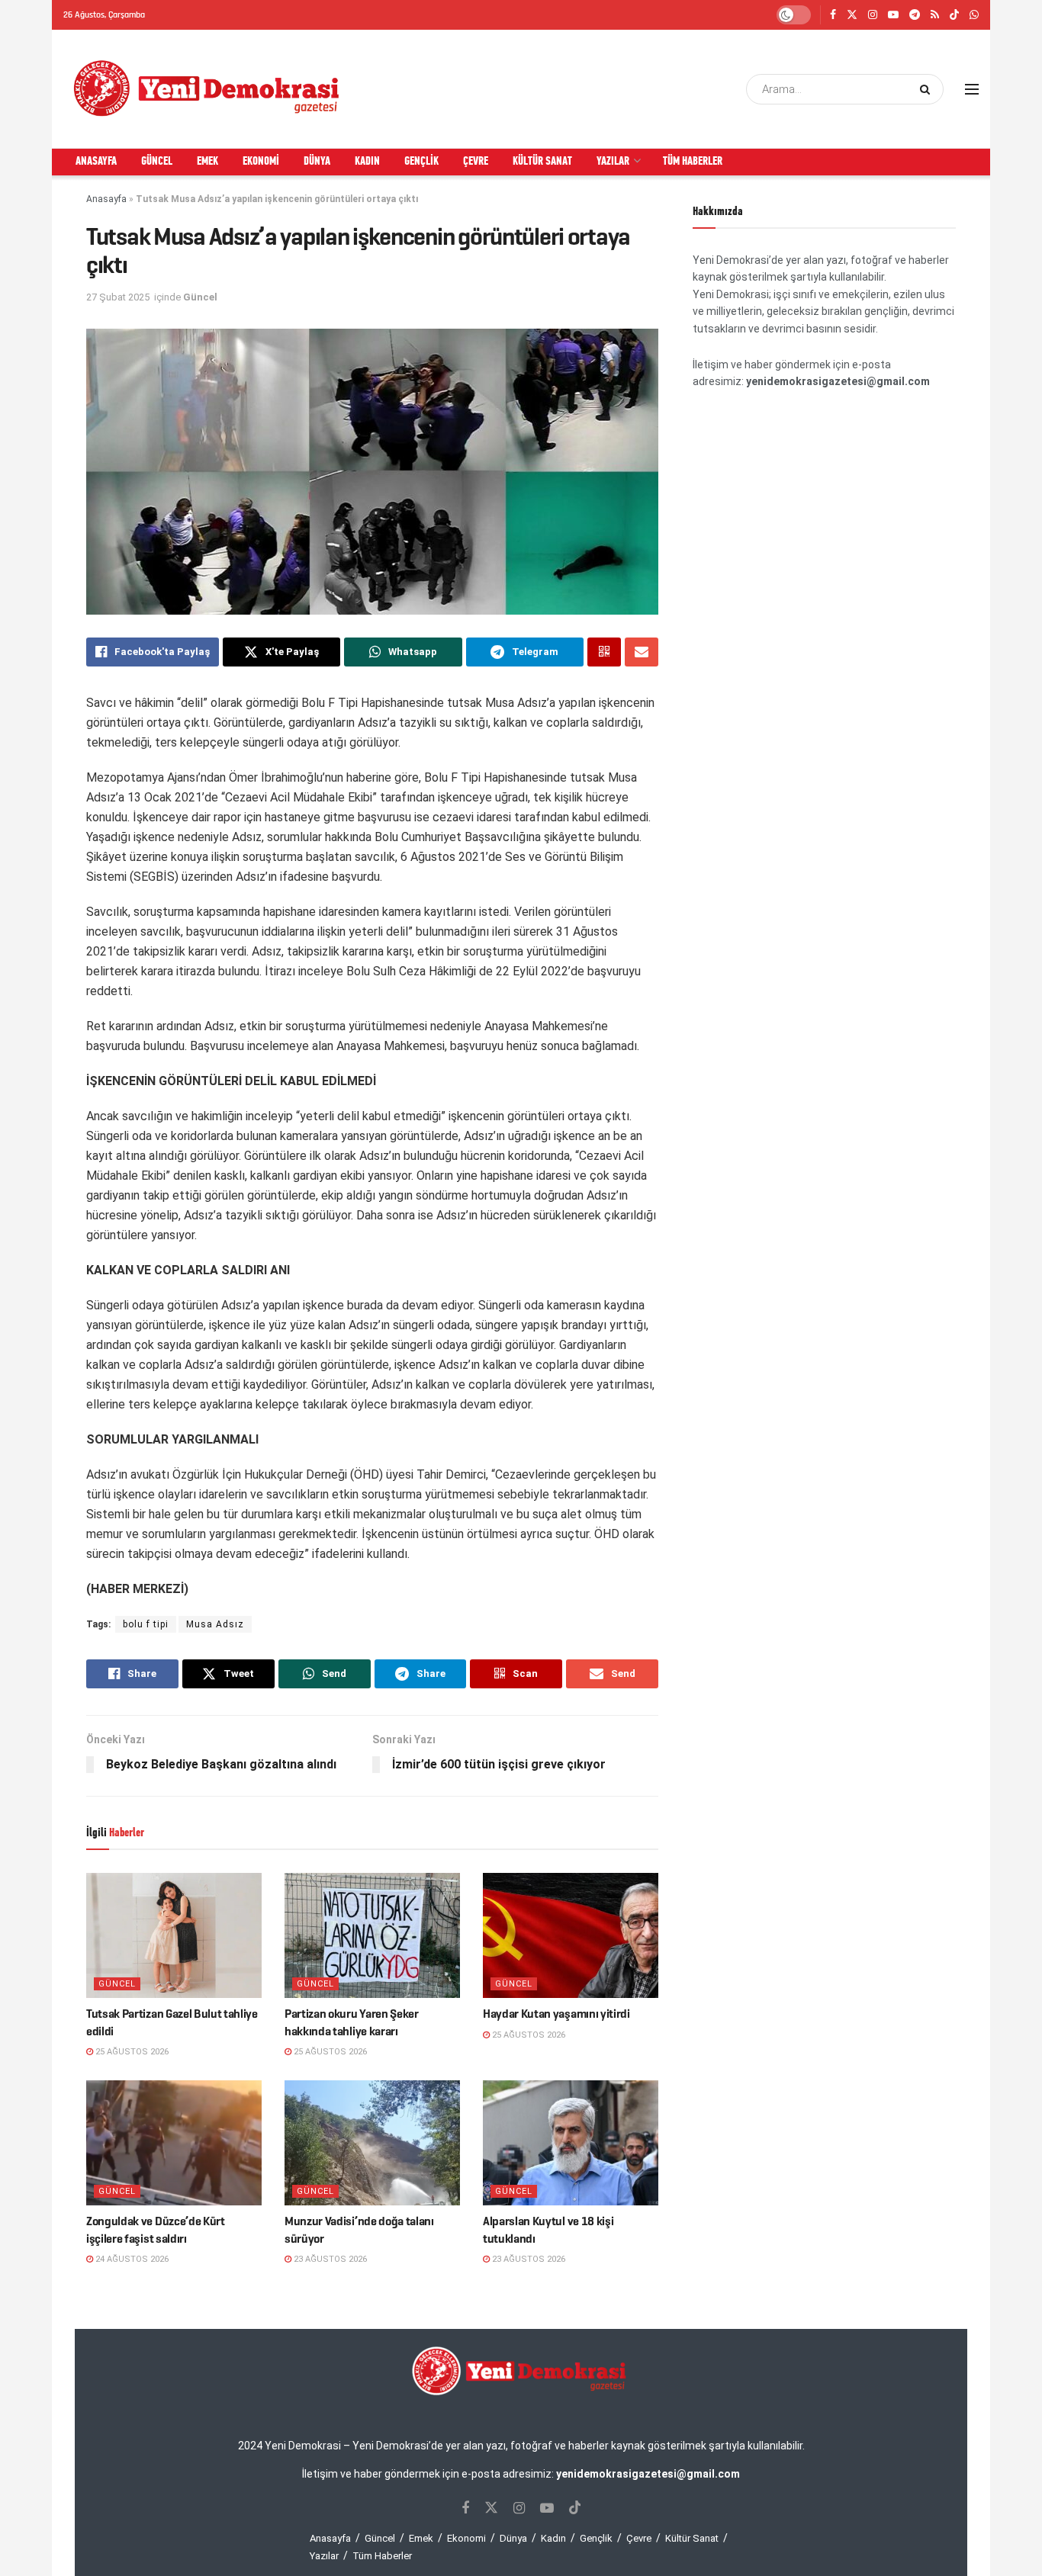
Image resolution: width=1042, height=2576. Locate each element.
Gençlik (421, 162)
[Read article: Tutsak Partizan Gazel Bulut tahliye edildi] (174, 1935)
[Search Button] (928, 89)
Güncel (157, 162)
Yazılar (613, 162)
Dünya (317, 162)
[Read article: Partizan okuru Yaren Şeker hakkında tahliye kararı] (372, 1935)
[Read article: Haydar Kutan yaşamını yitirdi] (571, 1935)
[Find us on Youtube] (893, 15)
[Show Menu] (972, 89)
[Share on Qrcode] (604, 652)
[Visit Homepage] (207, 89)
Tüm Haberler (693, 162)
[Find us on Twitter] (852, 15)
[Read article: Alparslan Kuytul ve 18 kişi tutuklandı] (571, 2143)
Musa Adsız (215, 1624)
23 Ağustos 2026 (329, 2259)
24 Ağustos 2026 (131, 2259)
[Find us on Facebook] (833, 15)
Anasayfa (96, 162)
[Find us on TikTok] (954, 16)
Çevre (476, 162)
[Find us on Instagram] (873, 15)
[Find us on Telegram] (915, 15)
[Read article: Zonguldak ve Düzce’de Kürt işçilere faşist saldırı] (174, 2143)
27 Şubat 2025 (118, 297)
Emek (207, 162)
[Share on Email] (642, 652)
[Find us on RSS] (935, 15)
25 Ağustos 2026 (131, 2052)
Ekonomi (261, 162)
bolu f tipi (146, 1624)
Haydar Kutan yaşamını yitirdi (556, 2014)
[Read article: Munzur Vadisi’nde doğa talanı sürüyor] (372, 2143)
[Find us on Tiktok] (575, 2508)
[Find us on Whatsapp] (974, 15)
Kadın (367, 162)
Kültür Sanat (542, 162)
